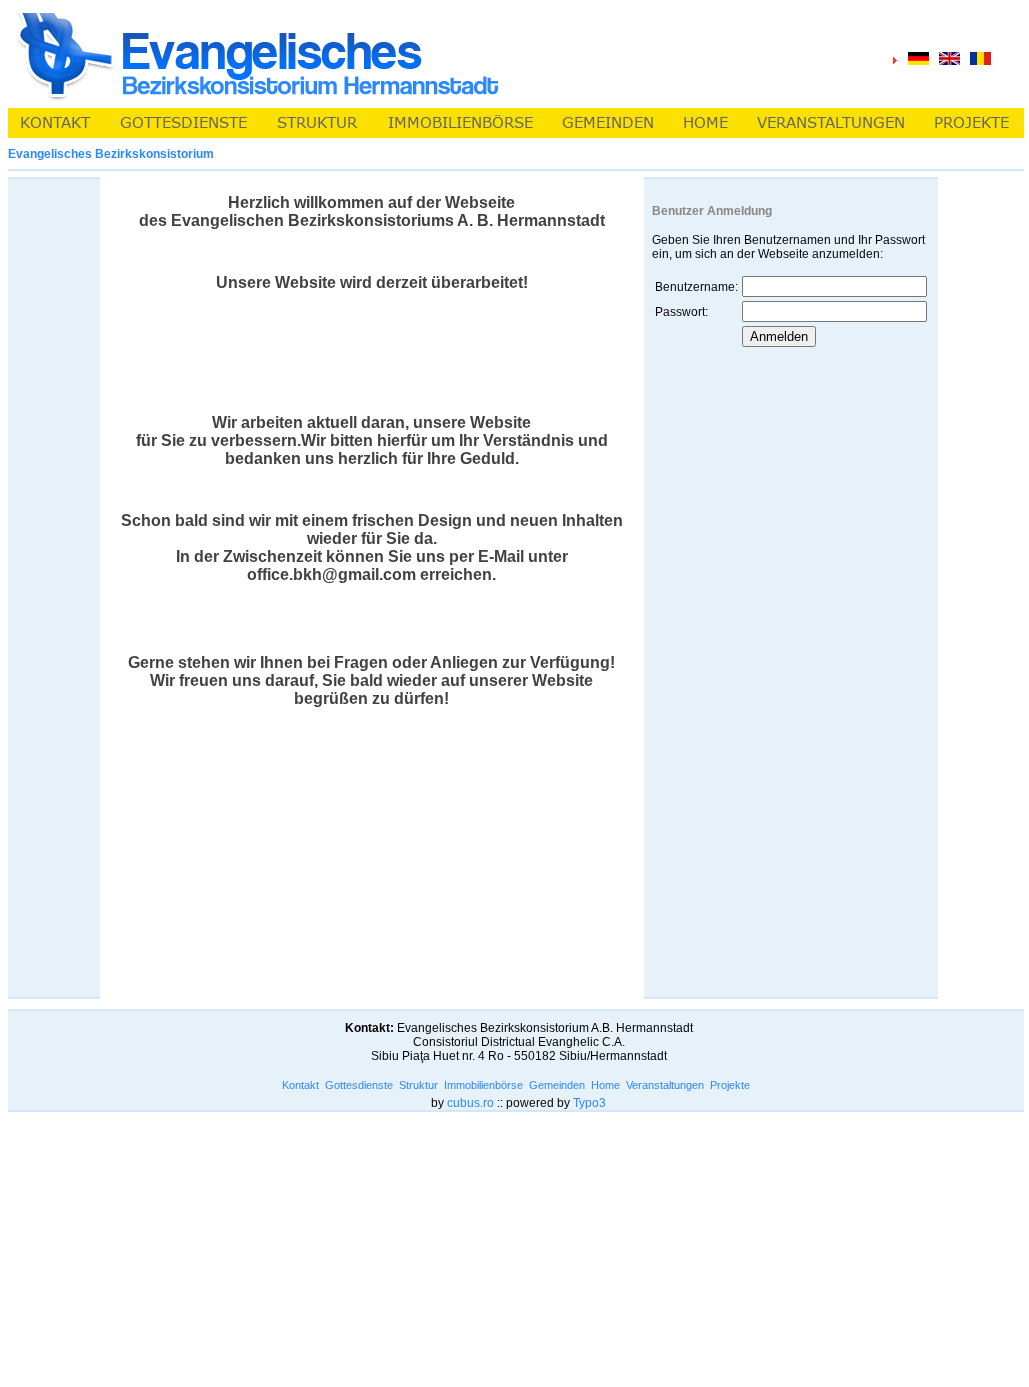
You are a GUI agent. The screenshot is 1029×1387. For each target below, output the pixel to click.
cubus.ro (470, 1103)
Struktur (418, 1085)
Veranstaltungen (665, 1085)
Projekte (730, 1085)
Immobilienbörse (483, 1085)
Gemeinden (557, 1085)
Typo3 (589, 1103)
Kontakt (300, 1085)
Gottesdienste (359, 1085)
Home (605, 1085)
